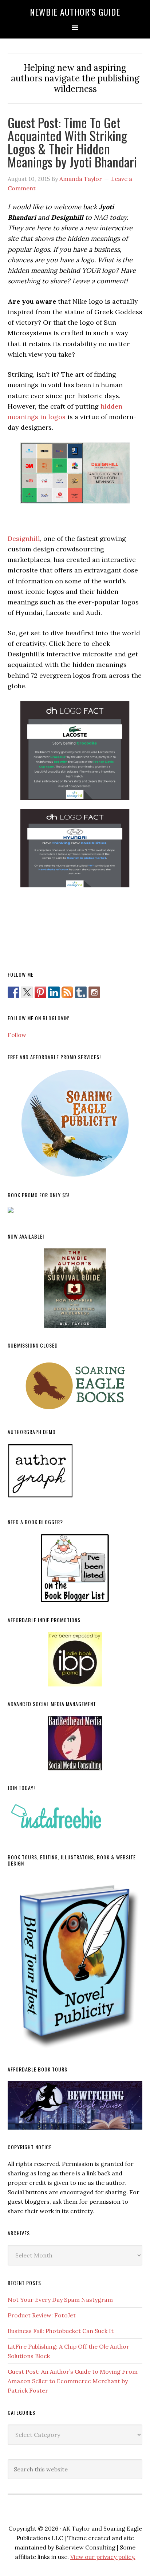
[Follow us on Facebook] (13, 992)
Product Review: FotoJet (42, 2315)
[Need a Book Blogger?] (75, 1568)
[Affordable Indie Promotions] (75, 1659)
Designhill (24, 538)
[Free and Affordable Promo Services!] (75, 1123)
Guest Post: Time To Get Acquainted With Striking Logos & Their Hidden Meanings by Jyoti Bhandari (72, 142)
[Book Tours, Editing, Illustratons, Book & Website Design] (75, 1964)
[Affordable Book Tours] (75, 2105)
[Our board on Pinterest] (40, 992)
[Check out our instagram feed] (94, 992)
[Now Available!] (75, 1288)
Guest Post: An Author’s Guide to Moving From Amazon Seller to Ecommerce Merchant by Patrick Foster (73, 2381)
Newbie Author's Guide (75, 12)
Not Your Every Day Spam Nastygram (60, 2300)
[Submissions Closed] (75, 1386)
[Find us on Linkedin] (54, 992)
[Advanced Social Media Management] (75, 1743)
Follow (17, 1035)
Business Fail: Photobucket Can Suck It (61, 2331)
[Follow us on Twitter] (27, 992)
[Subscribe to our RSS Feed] (67, 992)
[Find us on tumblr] (81, 992)
